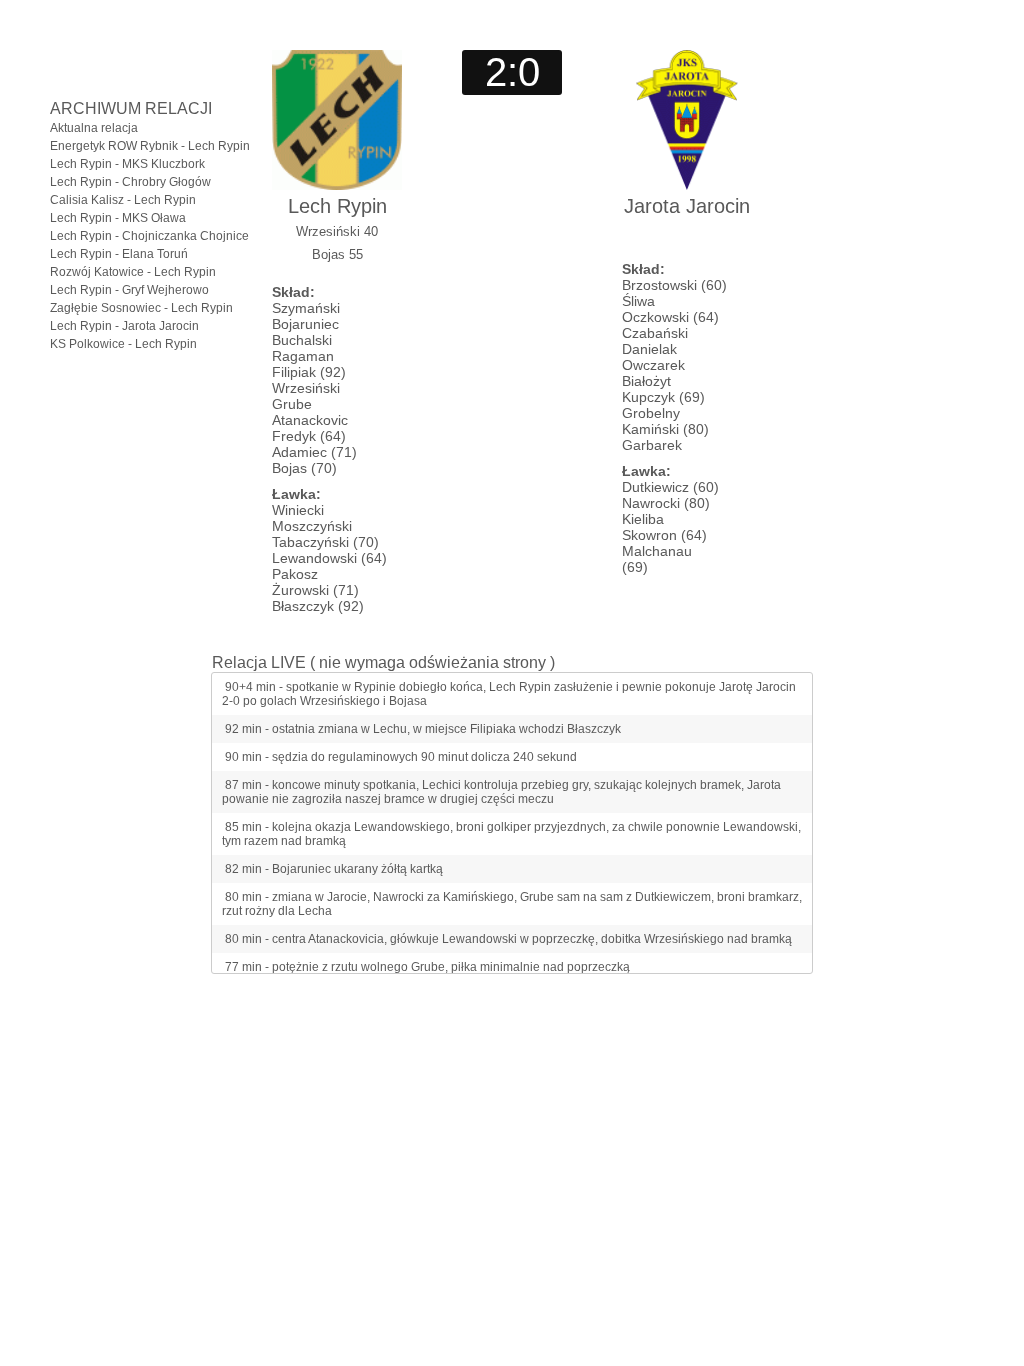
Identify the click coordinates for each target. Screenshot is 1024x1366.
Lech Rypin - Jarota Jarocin (124, 326)
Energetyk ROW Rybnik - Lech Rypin (150, 146)
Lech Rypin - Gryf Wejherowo (129, 290)
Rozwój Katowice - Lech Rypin (133, 272)
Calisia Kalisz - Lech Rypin (123, 200)
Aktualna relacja (94, 128)
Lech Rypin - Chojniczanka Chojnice (149, 236)
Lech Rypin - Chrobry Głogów (130, 182)
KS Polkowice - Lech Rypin (123, 344)
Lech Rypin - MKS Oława (118, 218)
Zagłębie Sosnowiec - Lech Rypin (141, 308)
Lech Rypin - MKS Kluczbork (127, 164)
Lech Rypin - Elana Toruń (119, 254)
